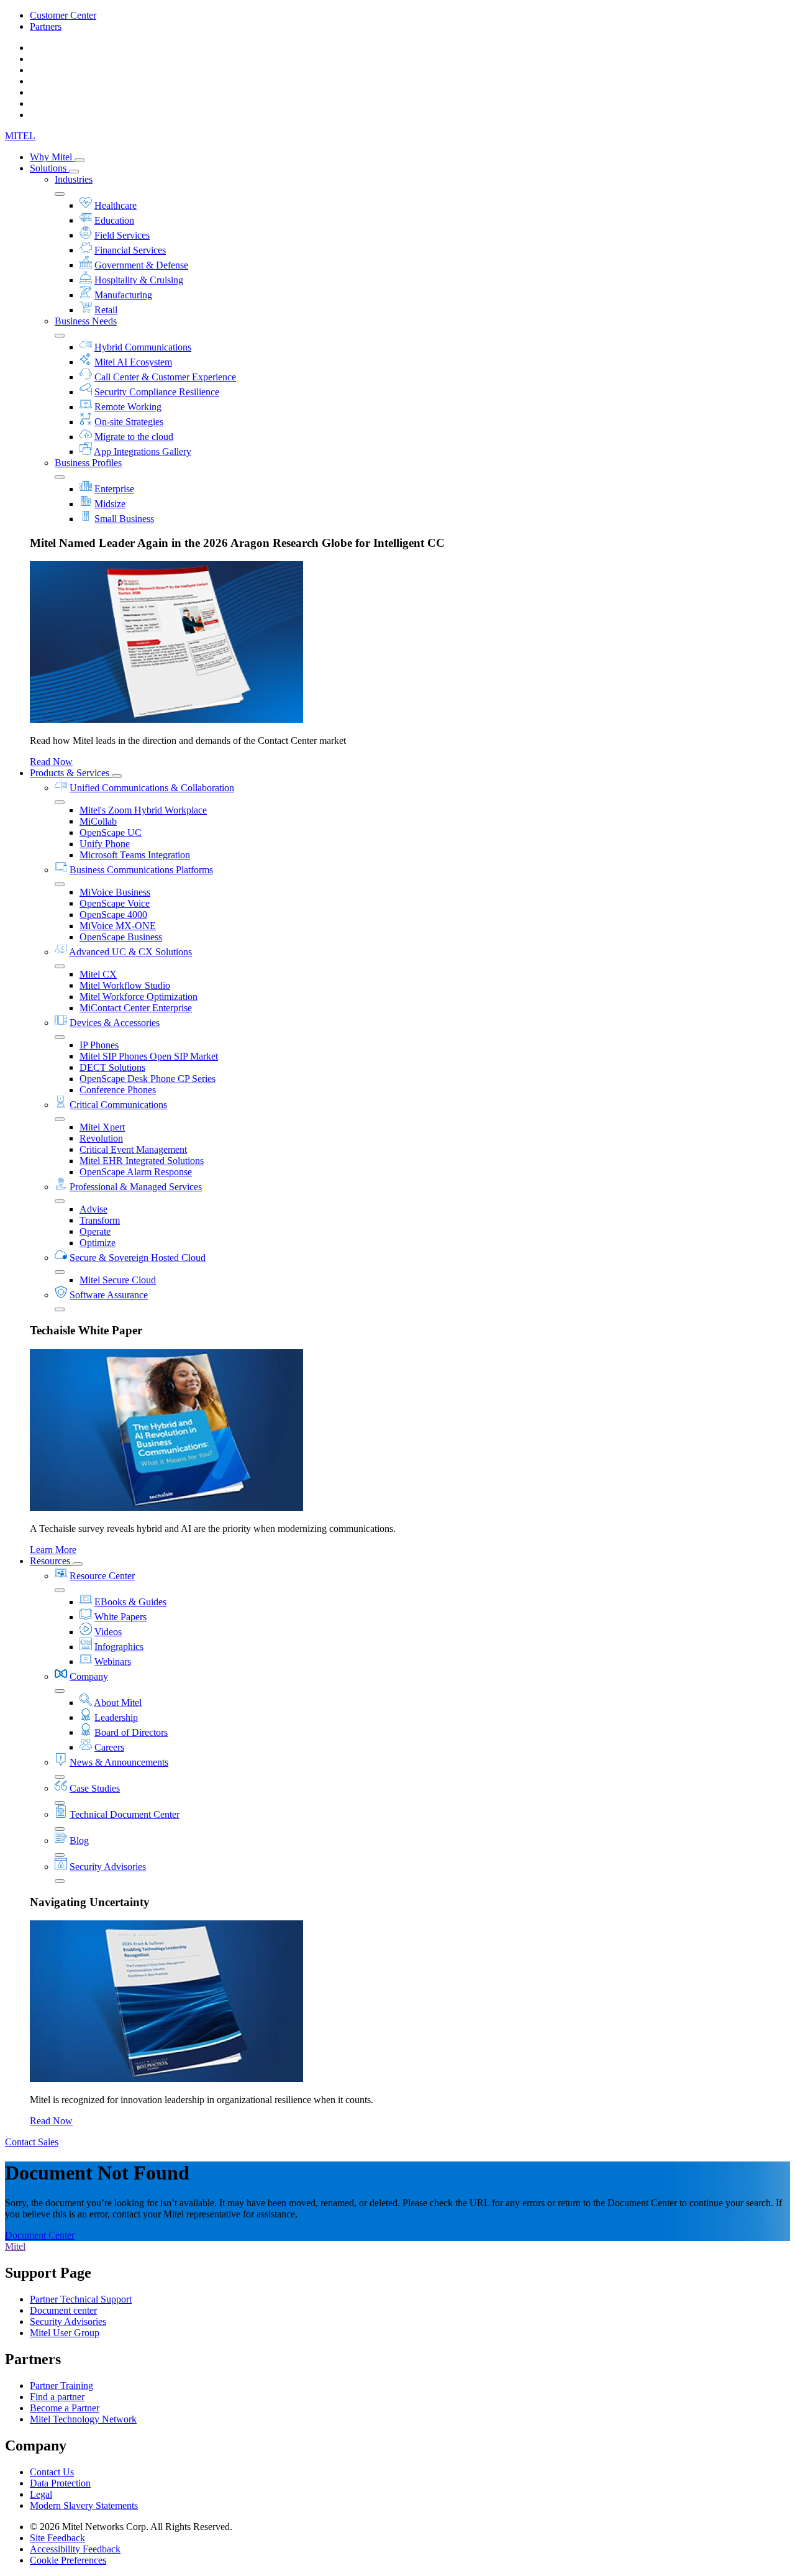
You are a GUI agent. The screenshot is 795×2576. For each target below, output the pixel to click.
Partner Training (61, 2386)
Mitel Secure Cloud (118, 1280)
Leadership (116, 1717)
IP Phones (99, 1045)
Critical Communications (118, 1105)
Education (114, 220)
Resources (51, 1561)
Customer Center (63, 15)
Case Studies (95, 1788)
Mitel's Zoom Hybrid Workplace (143, 810)
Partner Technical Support (81, 2299)
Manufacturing (123, 295)
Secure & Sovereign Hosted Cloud (138, 1258)
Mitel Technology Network (83, 2419)
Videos (108, 1632)
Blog (79, 1840)
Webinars (113, 1662)
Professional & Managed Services (136, 1187)
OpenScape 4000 (113, 914)
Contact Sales (32, 2142)
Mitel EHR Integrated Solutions (142, 1161)
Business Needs (86, 321)
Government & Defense (141, 265)
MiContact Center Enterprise (136, 1008)
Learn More (53, 1550)
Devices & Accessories (115, 1023)
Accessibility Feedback (75, 2549)
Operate (95, 1231)
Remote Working (128, 407)
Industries (74, 179)
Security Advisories (108, 1867)
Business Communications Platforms (141, 870)
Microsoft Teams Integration (135, 855)
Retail (106, 310)
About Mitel (118, 1703)
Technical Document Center (125, 1814)
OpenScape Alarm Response (136, 1172)
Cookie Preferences (68, 2560)
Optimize (98, 1243)
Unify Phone (105, 844)
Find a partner (57, 2397)
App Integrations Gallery (143, 451)
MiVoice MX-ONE (118, 926)
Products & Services (71, 773)
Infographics (119, 1647)
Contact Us (52, 2472)
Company (89, 1676)
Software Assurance (109, 1295)
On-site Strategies (129, 422)
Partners (46, 26)
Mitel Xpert (102, 1127)
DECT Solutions (112, 1067)
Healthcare (116, 205)
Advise (93, 1209)
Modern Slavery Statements (84, 2505)
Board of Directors (131, 1732)
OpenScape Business (121, 937)
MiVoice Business (115, 892)
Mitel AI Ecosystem (133, 362)
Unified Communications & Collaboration (152, 788)
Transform (100, 1220)
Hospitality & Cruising (139, 280)
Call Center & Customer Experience (165, 377)
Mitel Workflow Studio (125, 985)
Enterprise (114, 489)
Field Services (122, 235)
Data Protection (60, 2483)
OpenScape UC (111, 832)
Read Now (51, 762)
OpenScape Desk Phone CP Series (148, 1079)
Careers (109, 1747)
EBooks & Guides (130, 1602)
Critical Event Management (133, 1149)
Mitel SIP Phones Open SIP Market (149, 1056)
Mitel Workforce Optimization (139, 997)
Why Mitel (52, 157)
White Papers (120, 1617)
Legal (41, 2494)
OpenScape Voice (115, 903)
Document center (63, 2310)
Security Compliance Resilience (157, 392)
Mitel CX (98, 974)
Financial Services (130, 250)
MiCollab (98, 821)
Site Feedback (57, 2538)
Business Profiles (88, 463)
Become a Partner (65, 2408)
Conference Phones (118, 1090)
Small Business (124, 519)
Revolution (101, 1138)
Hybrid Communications (143, 347)
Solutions (49, 168)
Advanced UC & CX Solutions (130, 952)
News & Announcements (119, 1762)
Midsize (110, 504)
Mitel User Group (65, 2333)
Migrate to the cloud (134, 437)
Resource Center (102, 1576)
